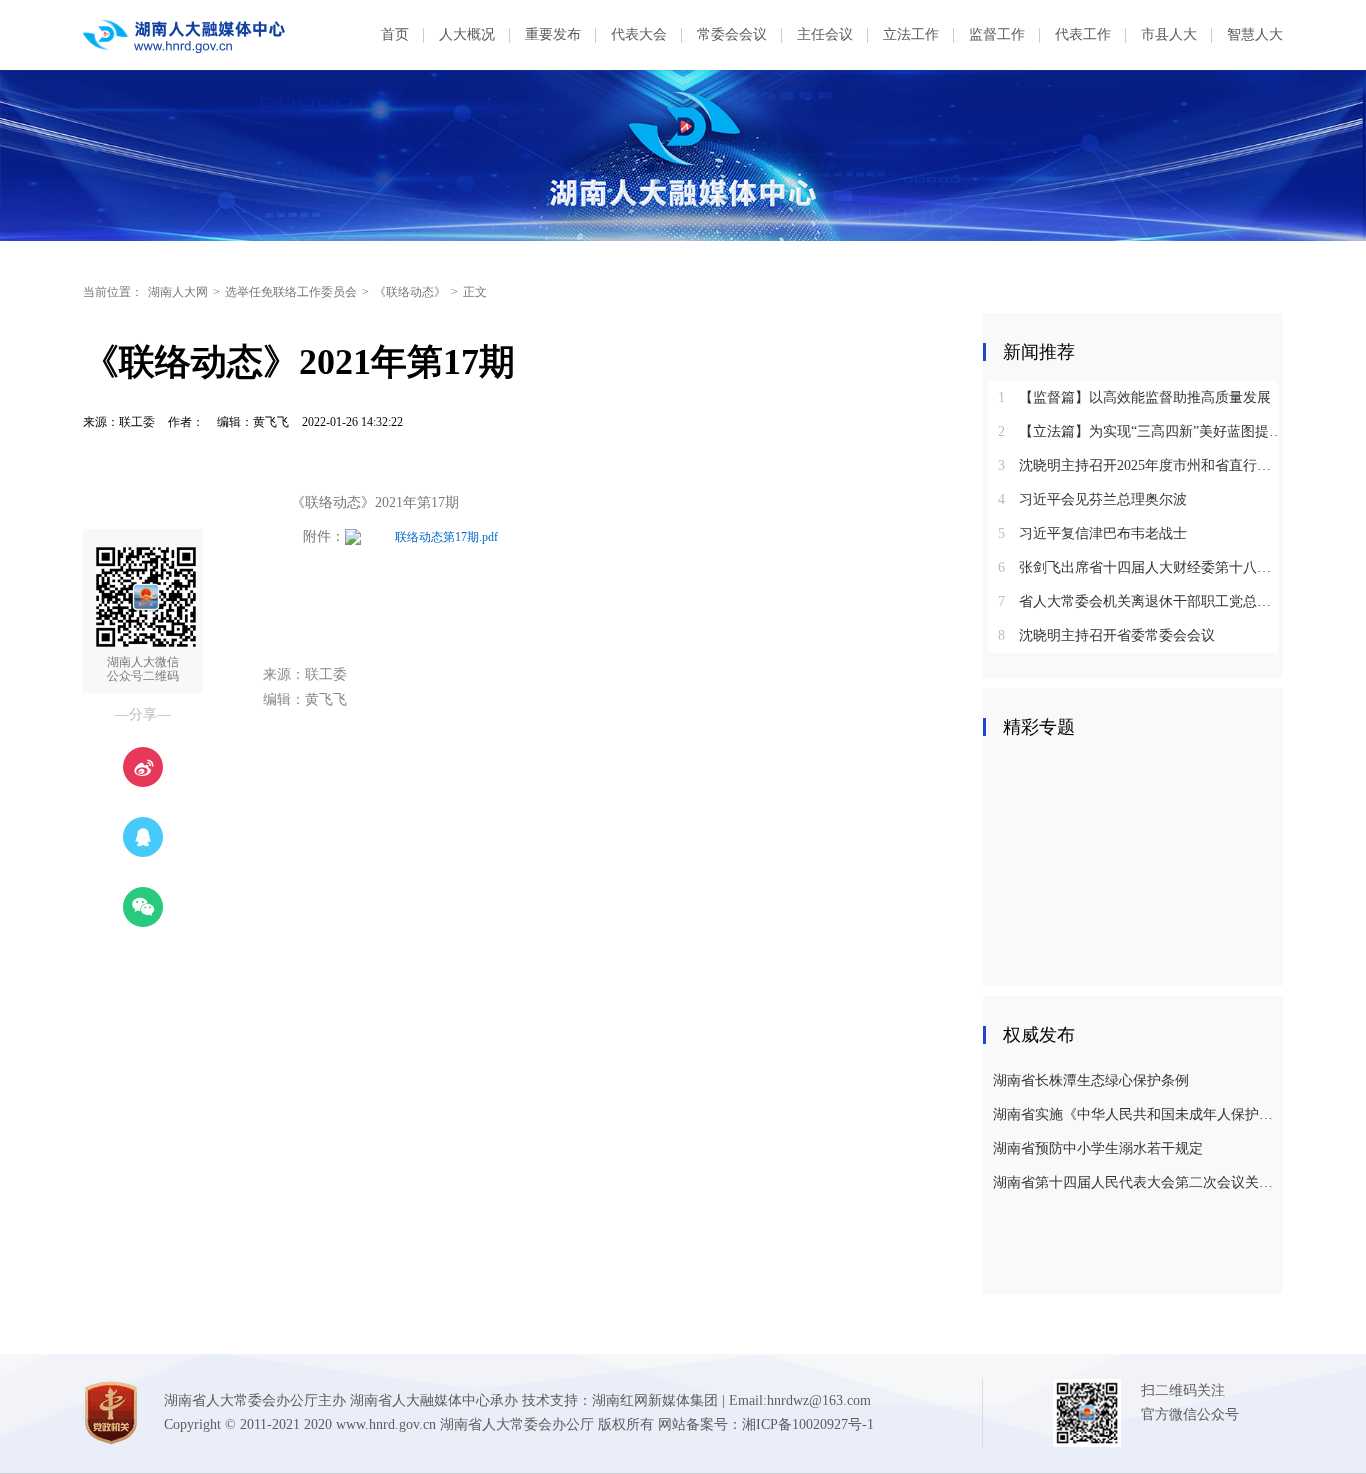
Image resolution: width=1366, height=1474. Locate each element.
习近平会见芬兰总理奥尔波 (1092, 499)
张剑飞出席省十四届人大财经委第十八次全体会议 (1140, 567)
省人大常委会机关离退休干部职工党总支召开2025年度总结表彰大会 (1140, 601)
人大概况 (467, 34)
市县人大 (1169, 34)
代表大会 (639, 34)
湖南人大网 (178, 292)
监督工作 (997, 34)
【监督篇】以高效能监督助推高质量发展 (1134, 397)
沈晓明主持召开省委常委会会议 (1106, 635)
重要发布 (553, 34)
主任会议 (825, 34)
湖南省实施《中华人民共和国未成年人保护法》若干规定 (1135, 1114)
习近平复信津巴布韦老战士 (1092, 533)
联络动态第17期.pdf (446, 537)
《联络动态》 (410, 292)
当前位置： (113, 292)
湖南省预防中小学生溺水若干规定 (1098, 1148)
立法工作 (911, 34)
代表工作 (1083, 34)
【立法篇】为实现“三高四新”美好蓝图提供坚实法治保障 (1140, 431)
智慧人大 (1255, 34)
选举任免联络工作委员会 (291, 292)
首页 (395, 34)
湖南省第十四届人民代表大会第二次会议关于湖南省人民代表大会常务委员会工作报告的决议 (1135, 1182)
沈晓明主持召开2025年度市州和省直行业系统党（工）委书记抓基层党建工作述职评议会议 (1140, 465)
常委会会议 (732, 34)
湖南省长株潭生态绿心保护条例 (1091, 1080)
